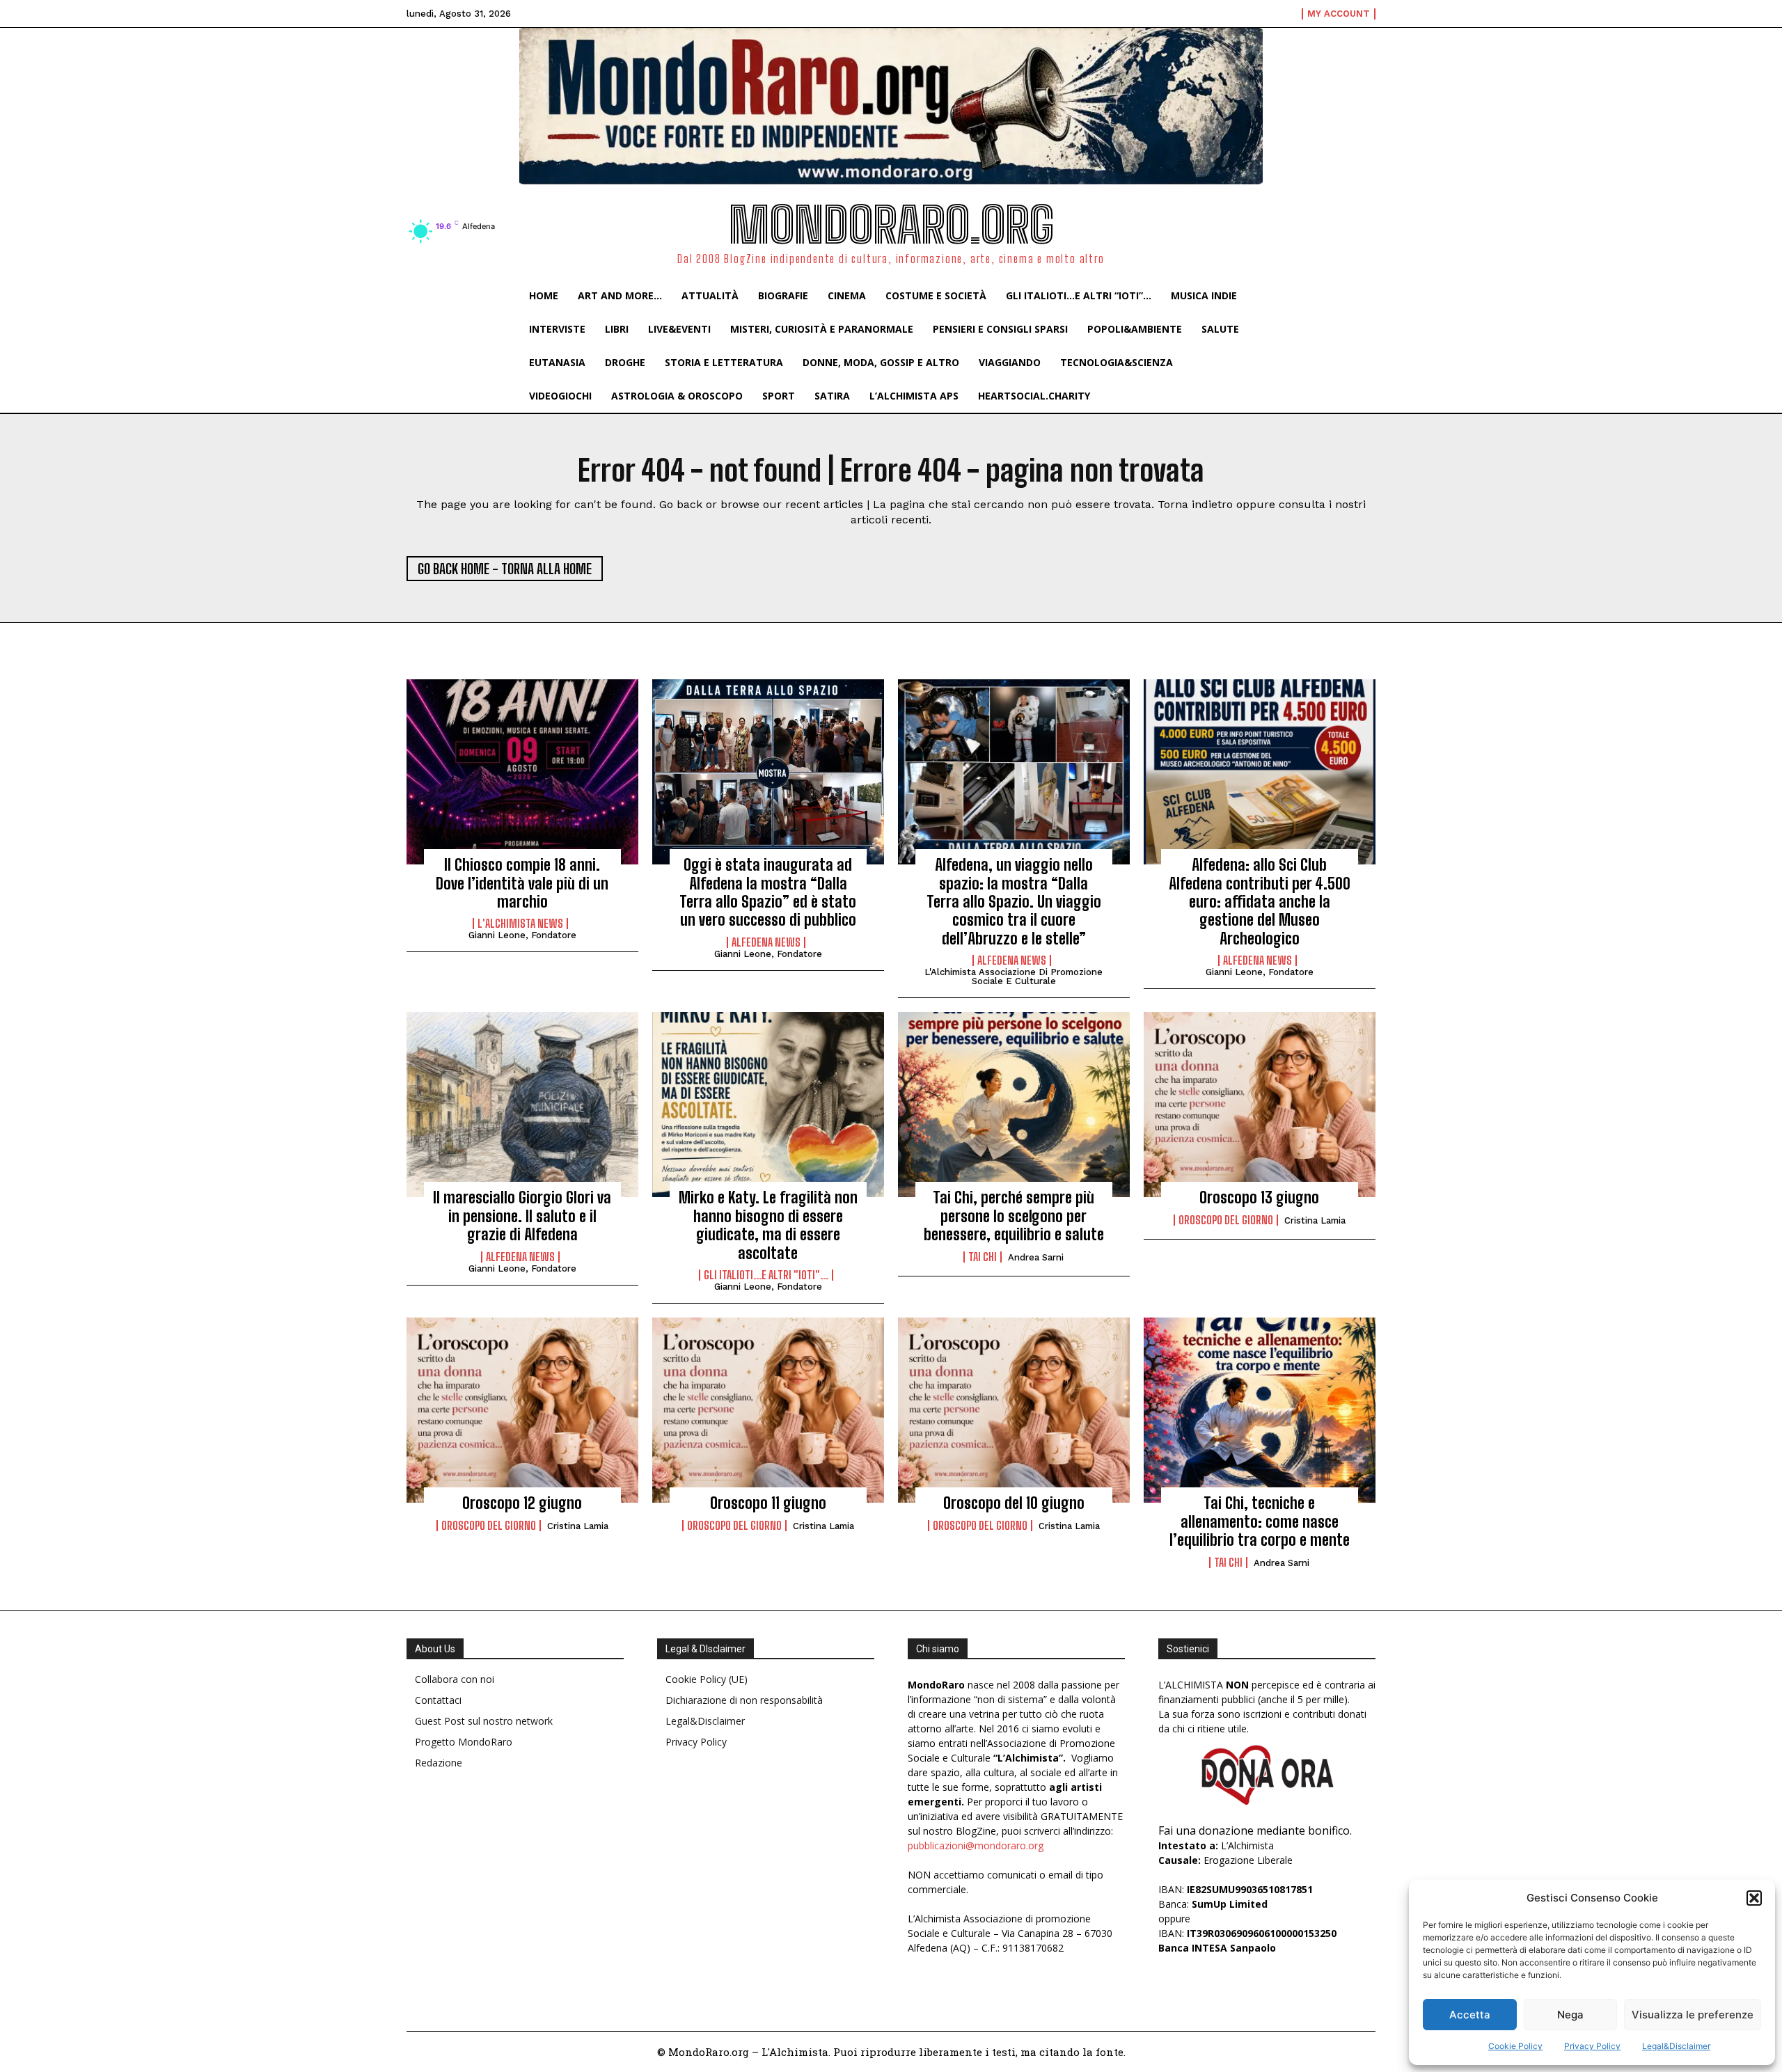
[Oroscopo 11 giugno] (768, 1410)
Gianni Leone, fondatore (522, 935)
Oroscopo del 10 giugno (1014, 1503)
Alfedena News (766, 942)
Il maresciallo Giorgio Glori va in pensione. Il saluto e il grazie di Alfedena (522, 1216)
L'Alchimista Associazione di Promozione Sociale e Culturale (1014, 976)
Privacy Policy (1592, 2046)
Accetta (1470, 2015)
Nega (1570, 2015)
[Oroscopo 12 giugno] (522, 1410)
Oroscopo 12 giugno (522, 1503)
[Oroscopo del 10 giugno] (1014, 1410)
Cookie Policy (1515, 2046)
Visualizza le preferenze (1693, 2015)
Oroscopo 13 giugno (1259, 1197)
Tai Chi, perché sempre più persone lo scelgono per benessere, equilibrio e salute (1014, 1216)
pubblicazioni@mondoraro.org (976, 1845)
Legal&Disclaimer (1676, 2046)
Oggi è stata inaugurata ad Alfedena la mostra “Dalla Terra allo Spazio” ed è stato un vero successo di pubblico (768, 892)
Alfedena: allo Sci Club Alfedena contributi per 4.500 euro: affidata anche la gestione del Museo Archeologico (1260, 902)
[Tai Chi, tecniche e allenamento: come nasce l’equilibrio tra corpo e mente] (1260, 1410)
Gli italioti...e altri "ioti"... (766, 1275)
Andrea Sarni (1036, 1257)
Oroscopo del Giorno (1226, 1220)
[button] (1754, 1898)
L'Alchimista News (520, 924)
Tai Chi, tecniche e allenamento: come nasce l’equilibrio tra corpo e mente (1260, 1521)
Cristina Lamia (1315, 1220)
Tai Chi (983, 1257)
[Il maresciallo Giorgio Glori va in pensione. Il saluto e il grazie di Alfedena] (522, 1105)
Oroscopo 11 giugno (768, 1503)
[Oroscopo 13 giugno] (1260, 1105)
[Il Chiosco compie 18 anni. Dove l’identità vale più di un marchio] (522, 772)
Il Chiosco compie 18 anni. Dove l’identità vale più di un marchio (522, 883)
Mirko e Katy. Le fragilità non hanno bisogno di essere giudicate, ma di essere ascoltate (768, 1225)
